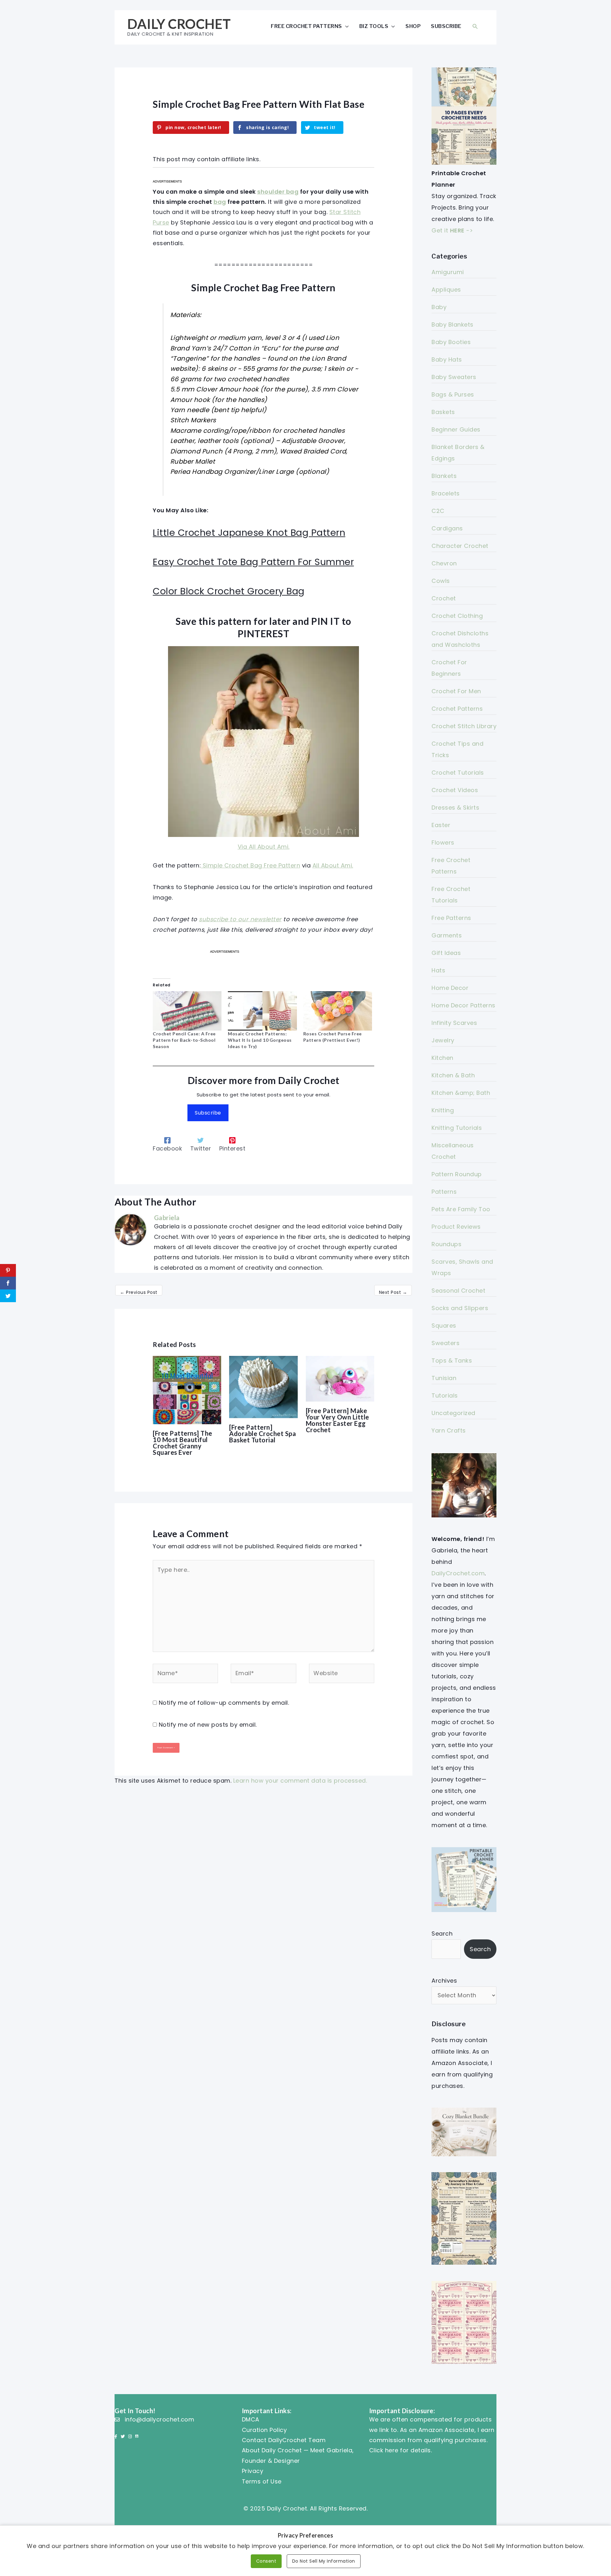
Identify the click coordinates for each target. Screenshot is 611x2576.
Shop (413, 26)
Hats (438, 970)
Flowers (443, 843)
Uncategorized (453, 1413)
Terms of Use (262, 2481)
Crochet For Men (456, 691)
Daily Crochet (179, 24)
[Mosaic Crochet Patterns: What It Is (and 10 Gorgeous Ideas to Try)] (262, 1011)
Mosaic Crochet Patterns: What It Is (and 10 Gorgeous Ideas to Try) (260, 1040)
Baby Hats (447, 359)
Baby (439, 307)
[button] (475, 26)
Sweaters (446, 1343)
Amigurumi (448, 272)
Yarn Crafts (449, 1430)
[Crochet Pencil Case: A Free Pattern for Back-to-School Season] (187, 1011)
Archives (444, 1981)
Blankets (444, 476)
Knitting (443, 1110)
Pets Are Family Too (461, 1209)
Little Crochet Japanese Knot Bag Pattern (249, 533)
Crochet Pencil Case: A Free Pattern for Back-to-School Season (184, 1040)
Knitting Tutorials (457, 1128)
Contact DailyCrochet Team (284, 2440)
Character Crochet (460, 546)
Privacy (253, 2471)
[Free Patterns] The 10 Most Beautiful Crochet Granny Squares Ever (183, 1443)
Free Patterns (451, 918)
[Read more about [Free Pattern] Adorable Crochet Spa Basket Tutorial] (263, 1387)
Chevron (444, 563)
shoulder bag (278, 192)
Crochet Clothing (457, 616)
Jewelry (443, 1040)
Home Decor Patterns (464, 1005)
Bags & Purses (453, 394)
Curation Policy (264, 2430)
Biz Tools (374, 26)
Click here (384, 2450)
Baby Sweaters (454, 377)
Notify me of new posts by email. (208, 1725)
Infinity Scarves (454, 1023)
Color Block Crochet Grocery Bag (229, 591)
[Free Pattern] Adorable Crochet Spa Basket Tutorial (263, 1433)
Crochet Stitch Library (464, 726)
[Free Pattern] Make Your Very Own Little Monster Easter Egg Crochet (337, 1420)
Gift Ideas (446, 953)
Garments (447, 935)
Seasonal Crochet (458, 1291)
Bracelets (446, 493)
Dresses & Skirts (455, 808)
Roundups (446, 1244)
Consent (266, 2561)
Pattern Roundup (457, 1174)
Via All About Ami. (264, 847)
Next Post (393, 1292)
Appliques (446, 290)
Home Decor (450, 988)
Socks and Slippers (460, 1308)
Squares (444, 1326)
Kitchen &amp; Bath (461, 1093)
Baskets (443, 412)
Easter (441, 825)
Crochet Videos (455, 790)
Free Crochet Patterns (306, 26)
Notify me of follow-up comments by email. (224, 1703)
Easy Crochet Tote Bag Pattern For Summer (253, 562)
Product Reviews (456, 1227)
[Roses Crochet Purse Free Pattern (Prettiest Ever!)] (338, 1011)
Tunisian (444, 1378)
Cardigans (447, 528)
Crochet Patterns (457, 709)
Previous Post (139, 1292)
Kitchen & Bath (453, 1075)
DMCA (251, 2419)
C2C (438, 511)
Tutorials (445, 1395)
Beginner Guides (456, 429)
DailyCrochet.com (458, 1573)
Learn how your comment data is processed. (300, 1781)
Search (442, 1934)
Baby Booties (451, 342)
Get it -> (452, 230)
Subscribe (446, 26)
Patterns (444, 1192)
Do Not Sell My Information (324, 2561)
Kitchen (442, 1058)
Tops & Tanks (452, 1361)
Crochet (444, 598)
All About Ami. (333, 865)
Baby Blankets (453, 325)
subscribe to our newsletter (240, 919)
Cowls (441, 581)
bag (220, 202)
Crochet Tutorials (458, 773)
